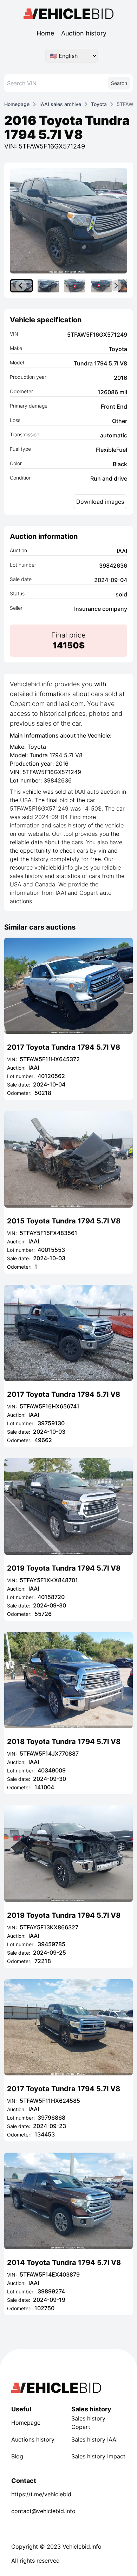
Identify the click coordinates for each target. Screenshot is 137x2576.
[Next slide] (116, 286)
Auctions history (33, 2439)
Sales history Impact (98, 2456)
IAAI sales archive (60, 104)
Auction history (84, 33)
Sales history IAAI (94, 2439)
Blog (17, 2456)
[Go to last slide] (21, 286)
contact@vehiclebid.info (38, 2511)
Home (45, 33)
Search (119, 83)
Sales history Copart (88, 2423)
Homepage (17, 104)
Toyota (99, 104)
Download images (100, 502)
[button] (48, 286)
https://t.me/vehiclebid (38, 2494)
